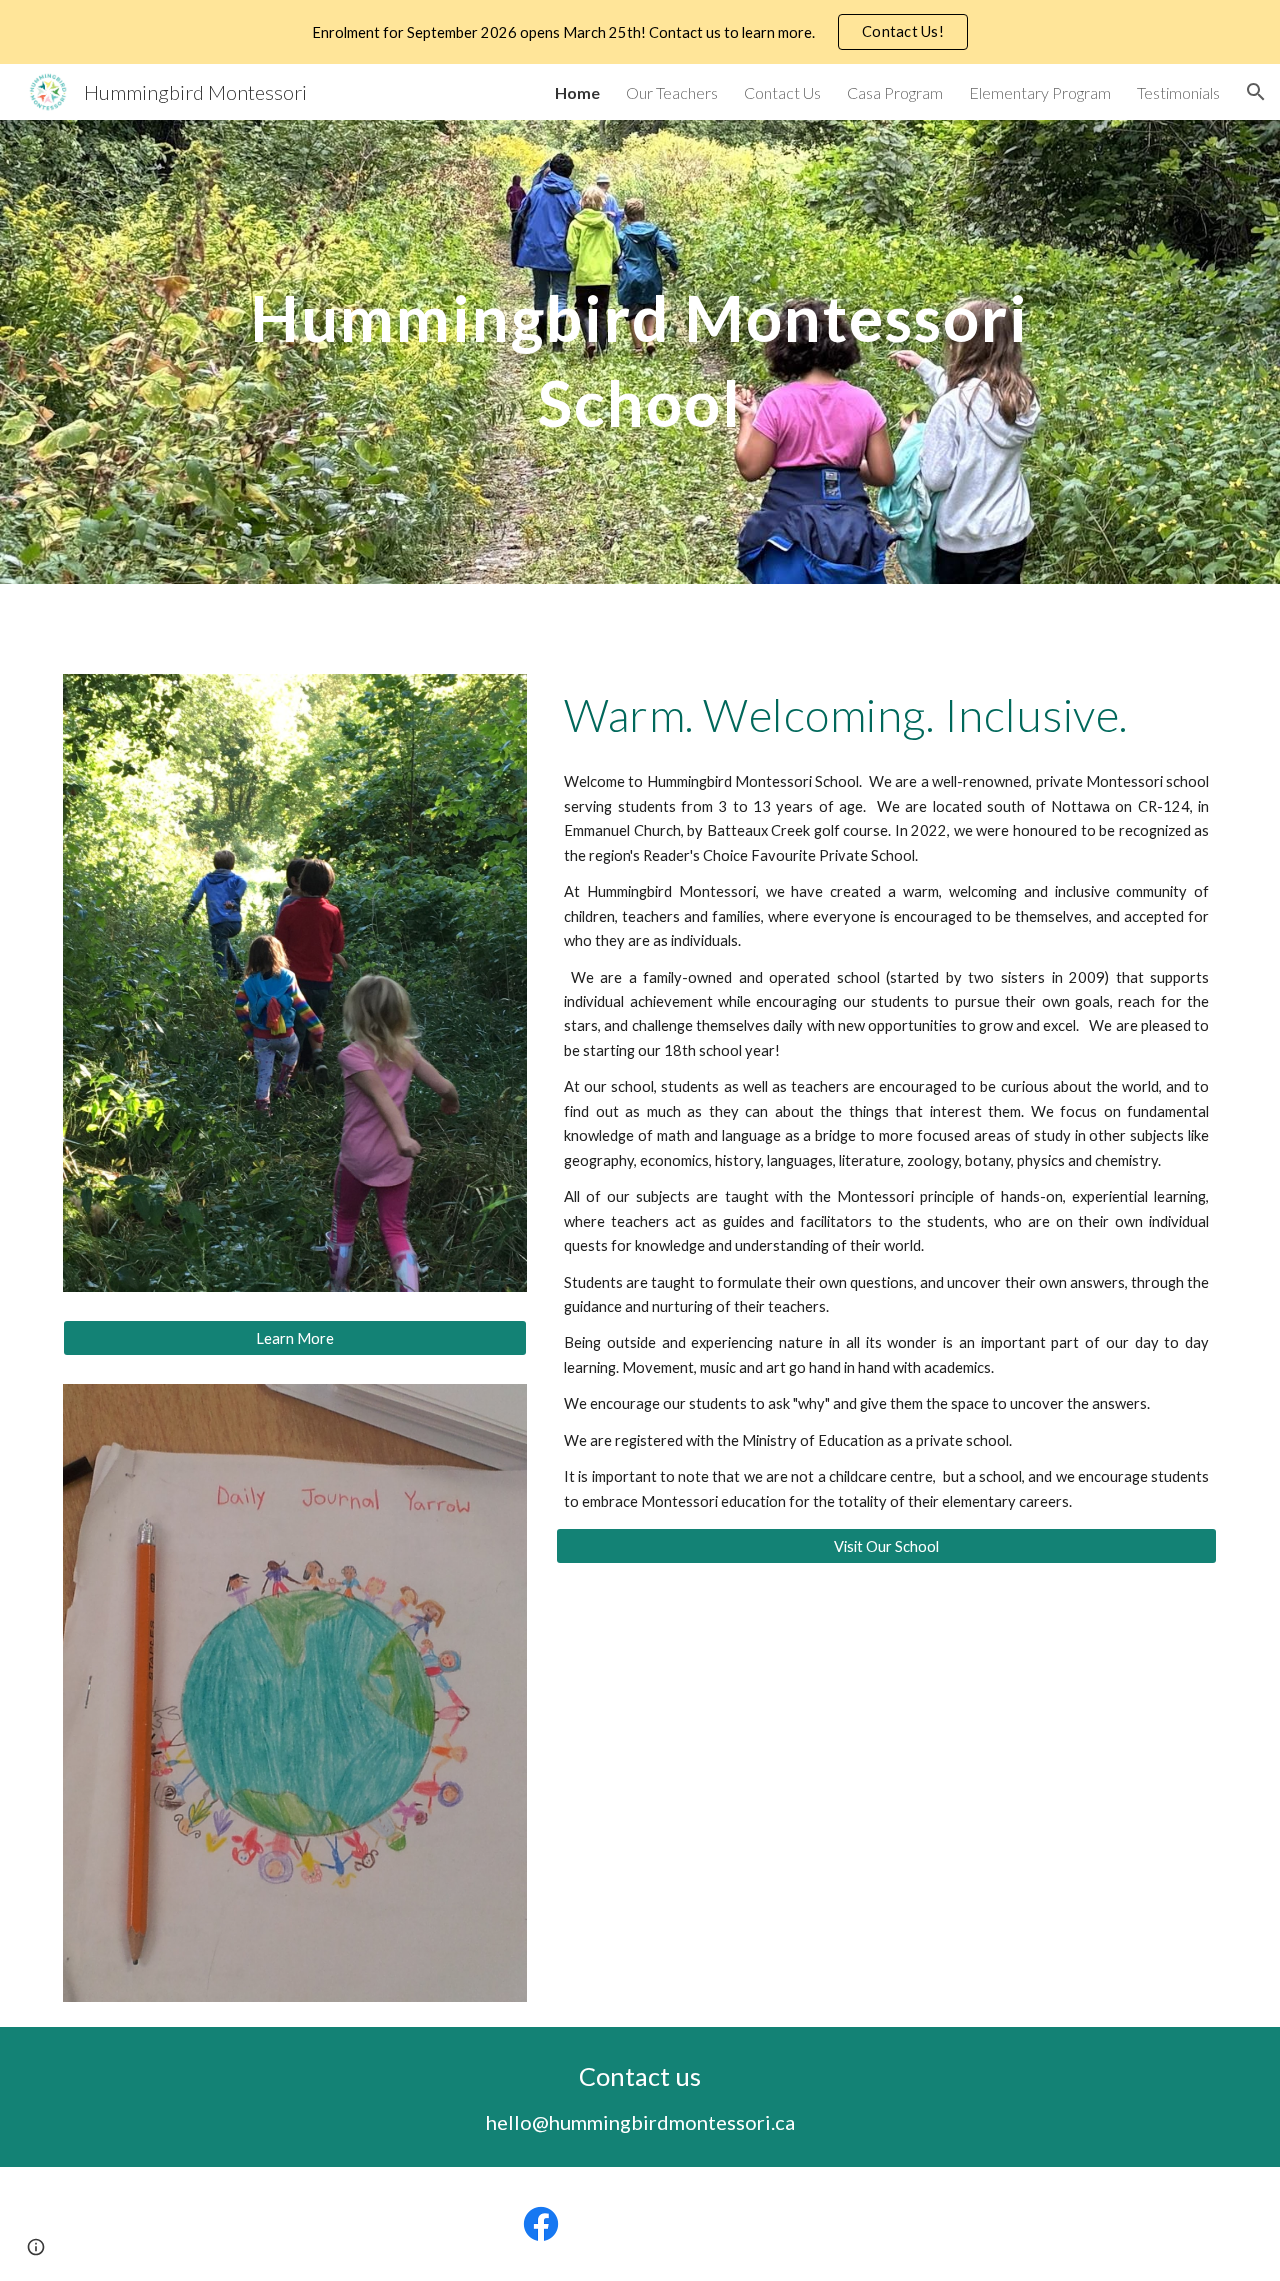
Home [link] (577, 92)
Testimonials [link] (1178, 92)
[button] (1256, 92)
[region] (640, 32)
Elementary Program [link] (1040, 92)
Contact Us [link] (782, 92)
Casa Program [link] (895, 92)
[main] (639, 352)
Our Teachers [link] (672, 92)
